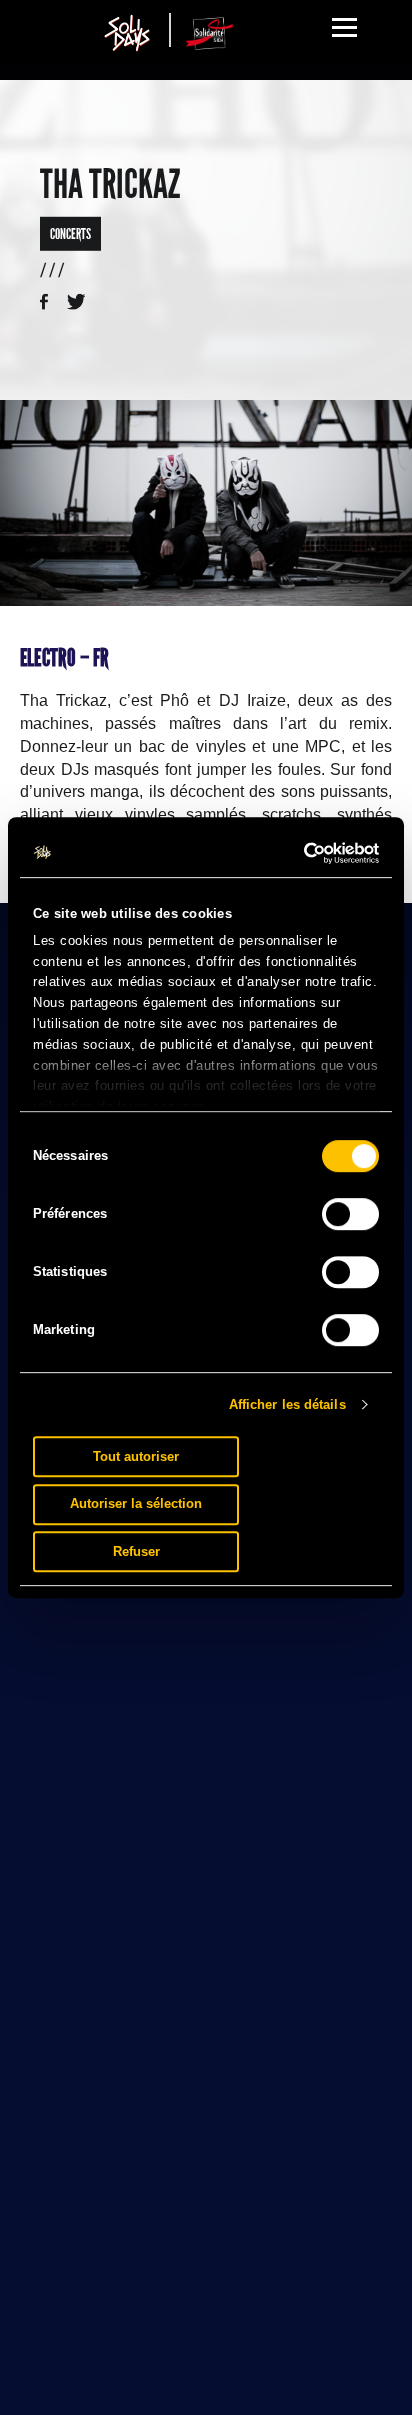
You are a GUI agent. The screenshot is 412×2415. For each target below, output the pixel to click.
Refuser (136, 1551)
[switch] (350, 1214)
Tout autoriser (136, 1456)
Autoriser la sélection (136, 1503)
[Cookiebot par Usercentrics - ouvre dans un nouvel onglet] (292, 853)
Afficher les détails (287, 1404)
